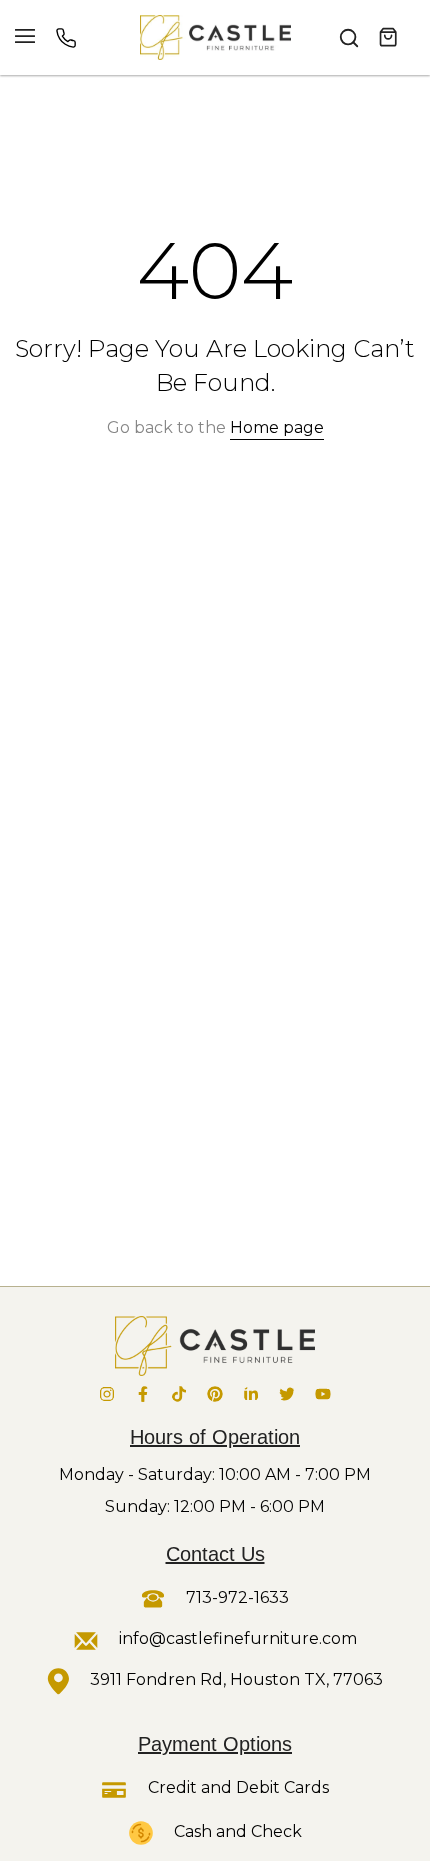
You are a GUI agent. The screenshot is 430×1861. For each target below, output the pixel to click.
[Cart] (389, 38)
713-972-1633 (235, 1597)
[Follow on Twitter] (287, 1394)
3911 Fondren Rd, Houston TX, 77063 (236, 1679)
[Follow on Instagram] (107, 1394)
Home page (277, 427)
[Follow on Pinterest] (215, 1394)
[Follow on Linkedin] (251, 1394)
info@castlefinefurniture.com (238, 1638)
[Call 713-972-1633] (66, 38)
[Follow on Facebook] (143, 1394)
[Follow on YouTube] (323, 1394)
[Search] (349, 38)
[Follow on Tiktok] (179, 1394)
